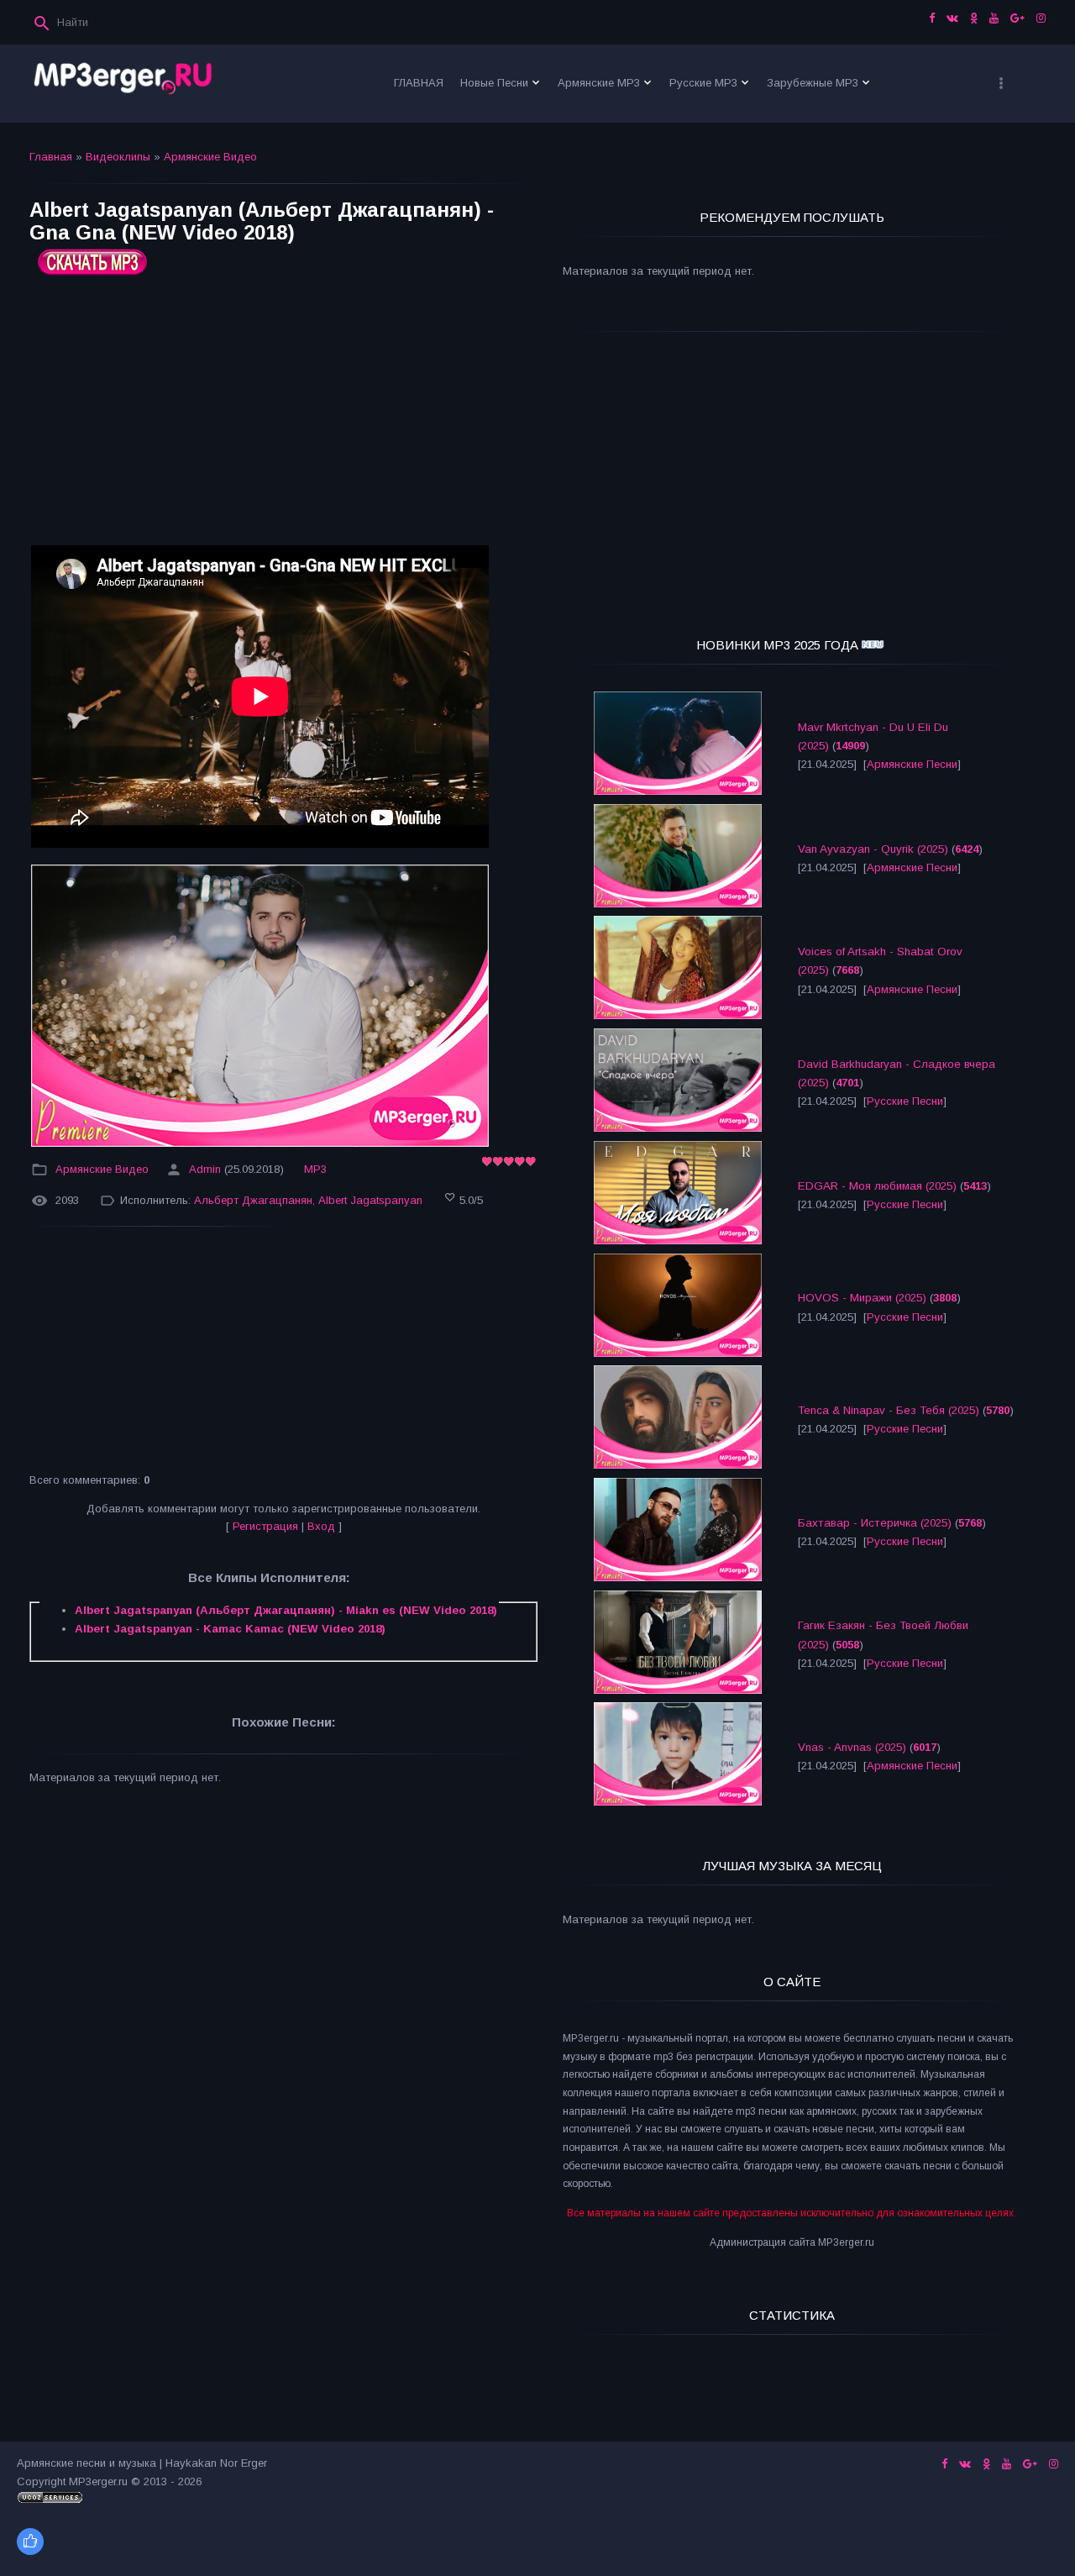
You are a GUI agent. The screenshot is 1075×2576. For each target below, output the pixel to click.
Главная (51, 157)
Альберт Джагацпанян (253, 1200)
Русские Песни (905, 1101)
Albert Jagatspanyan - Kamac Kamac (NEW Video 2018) (230, 1629)
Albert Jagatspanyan (370, 1200)
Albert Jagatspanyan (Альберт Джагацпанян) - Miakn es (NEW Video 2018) (286, 1610)
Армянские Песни (912, 764)
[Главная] (123, 84)
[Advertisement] (283, 417)
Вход (321, 1526)
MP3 (315, 1169)
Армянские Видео (210, 157)
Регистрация (265, 1526)
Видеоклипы (118, 157)
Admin (205, 1169)
